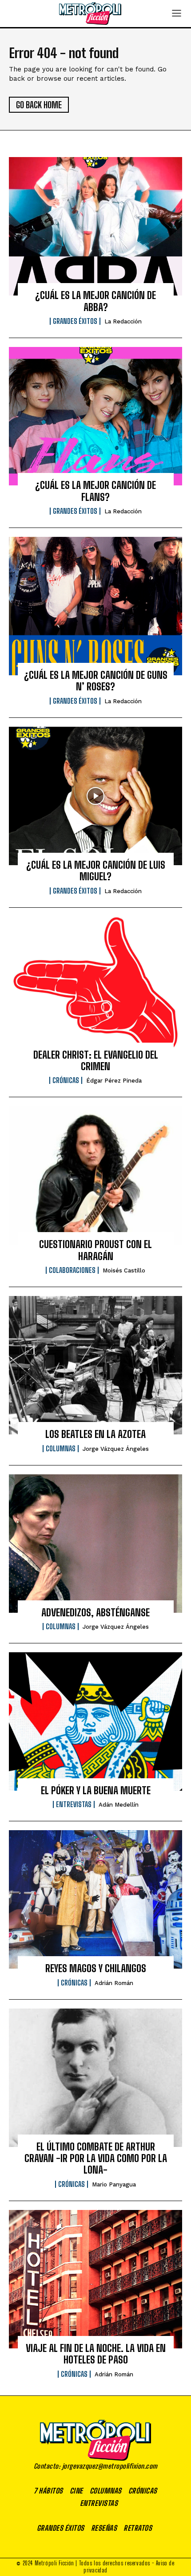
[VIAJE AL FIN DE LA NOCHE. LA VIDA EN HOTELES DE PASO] (95, 2279)
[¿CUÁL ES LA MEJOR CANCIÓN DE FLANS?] (95, 416)
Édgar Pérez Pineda (114, 1081)
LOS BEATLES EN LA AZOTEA (95, 1434)
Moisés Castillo (124, 1270)
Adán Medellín (119, 1805)
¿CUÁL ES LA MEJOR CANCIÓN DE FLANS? (95, 491)
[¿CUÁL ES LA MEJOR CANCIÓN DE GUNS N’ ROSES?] (95, 606)
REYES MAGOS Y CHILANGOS (96, 1968)
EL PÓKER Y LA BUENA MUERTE (96, 1790)
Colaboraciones (72, 1270)
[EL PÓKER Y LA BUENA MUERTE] (95, 1721)
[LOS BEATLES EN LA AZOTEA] (95, 1365)
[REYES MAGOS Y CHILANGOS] (95, 1899)
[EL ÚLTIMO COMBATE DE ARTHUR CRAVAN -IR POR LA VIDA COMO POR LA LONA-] (95, 2078)
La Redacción (123, 321)
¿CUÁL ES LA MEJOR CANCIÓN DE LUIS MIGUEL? (96, 871)
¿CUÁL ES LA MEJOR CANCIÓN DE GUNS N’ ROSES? (96, 681)
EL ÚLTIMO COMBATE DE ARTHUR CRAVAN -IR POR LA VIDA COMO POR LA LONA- (96, 2158)
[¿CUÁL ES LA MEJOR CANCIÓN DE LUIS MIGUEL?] (95, 796)
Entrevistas (74, 1804)
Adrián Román (114, 1983)
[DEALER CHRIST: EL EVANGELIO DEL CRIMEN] (95, 986)
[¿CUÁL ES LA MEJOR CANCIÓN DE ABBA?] (95, 226)
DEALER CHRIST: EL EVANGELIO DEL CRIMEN (96, 1061)
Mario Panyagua (114, 2184)
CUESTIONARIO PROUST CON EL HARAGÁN (95, 1250)
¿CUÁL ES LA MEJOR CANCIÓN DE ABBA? (95, 301)
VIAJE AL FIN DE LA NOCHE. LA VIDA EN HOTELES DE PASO (96, 2354)
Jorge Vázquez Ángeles (116, 1449)
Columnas (61, 1449)
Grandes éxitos (75, 321)
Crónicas (66, 1080)
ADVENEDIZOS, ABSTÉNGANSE (95, 1613)
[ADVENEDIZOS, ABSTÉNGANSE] (95, 1544)
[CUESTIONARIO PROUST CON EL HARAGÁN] (95, 1175)
